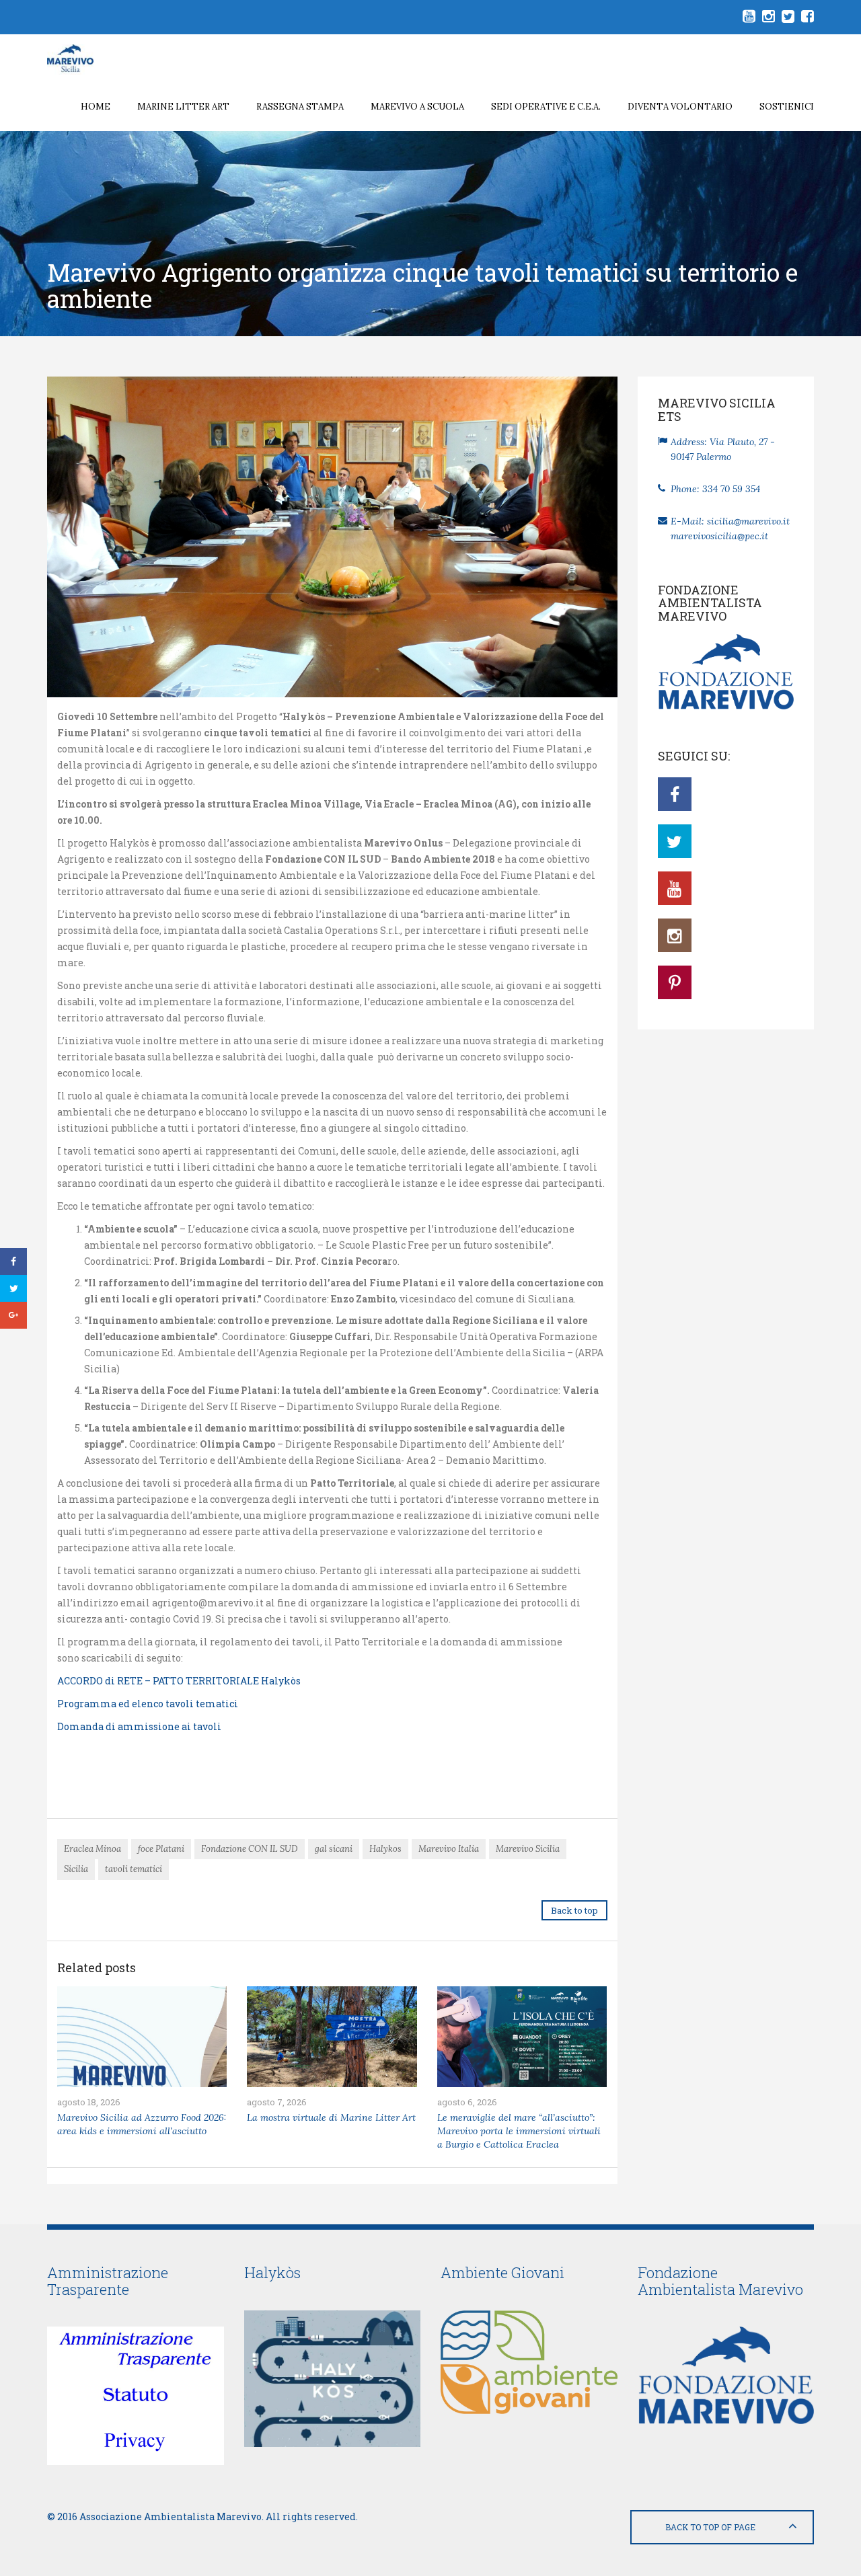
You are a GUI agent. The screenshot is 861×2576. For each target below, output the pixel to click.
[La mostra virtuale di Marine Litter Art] (332, 2037)
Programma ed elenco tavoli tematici (148, 1704)
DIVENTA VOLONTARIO (680, 107)
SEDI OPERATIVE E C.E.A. (546, 107)
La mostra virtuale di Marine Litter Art (331, 2117)
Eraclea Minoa (92, 1849)
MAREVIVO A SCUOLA (417, 107)
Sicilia (76, 1869)
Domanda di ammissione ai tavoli (139, 1726)
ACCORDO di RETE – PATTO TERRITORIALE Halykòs (179, 1681)
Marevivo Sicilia (528, 1849)
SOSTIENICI (787, 107)
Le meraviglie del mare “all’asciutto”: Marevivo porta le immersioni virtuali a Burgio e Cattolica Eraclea (519, 2131)
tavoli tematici (134, 1869)
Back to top (574, 1910)
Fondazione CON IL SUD (250, 1849)
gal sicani (334, 1849)
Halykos (385, 1849)
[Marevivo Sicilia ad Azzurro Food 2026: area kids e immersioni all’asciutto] (142, 2037)
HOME (96, 107)
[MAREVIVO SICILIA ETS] (80, 58)
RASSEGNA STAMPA (300, 107)
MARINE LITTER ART (183, 107)
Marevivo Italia (449, 1849)
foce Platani (161, 1849)
